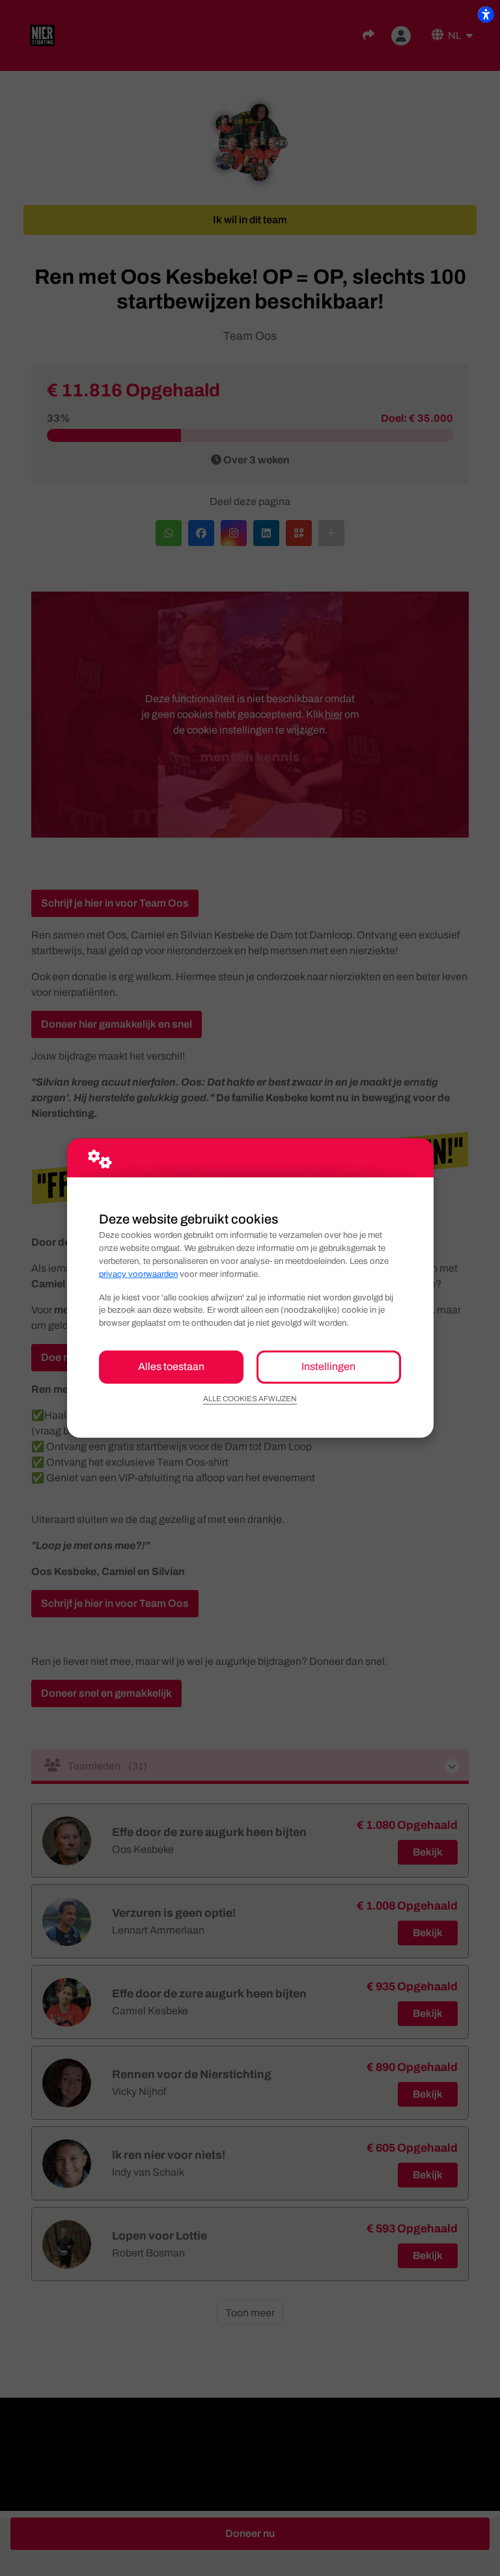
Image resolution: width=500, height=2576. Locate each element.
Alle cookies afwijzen (250, 1399)
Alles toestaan (171, 1366)
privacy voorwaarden (138, 1274)
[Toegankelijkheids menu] (486, 14)
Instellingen (328, 1366)
